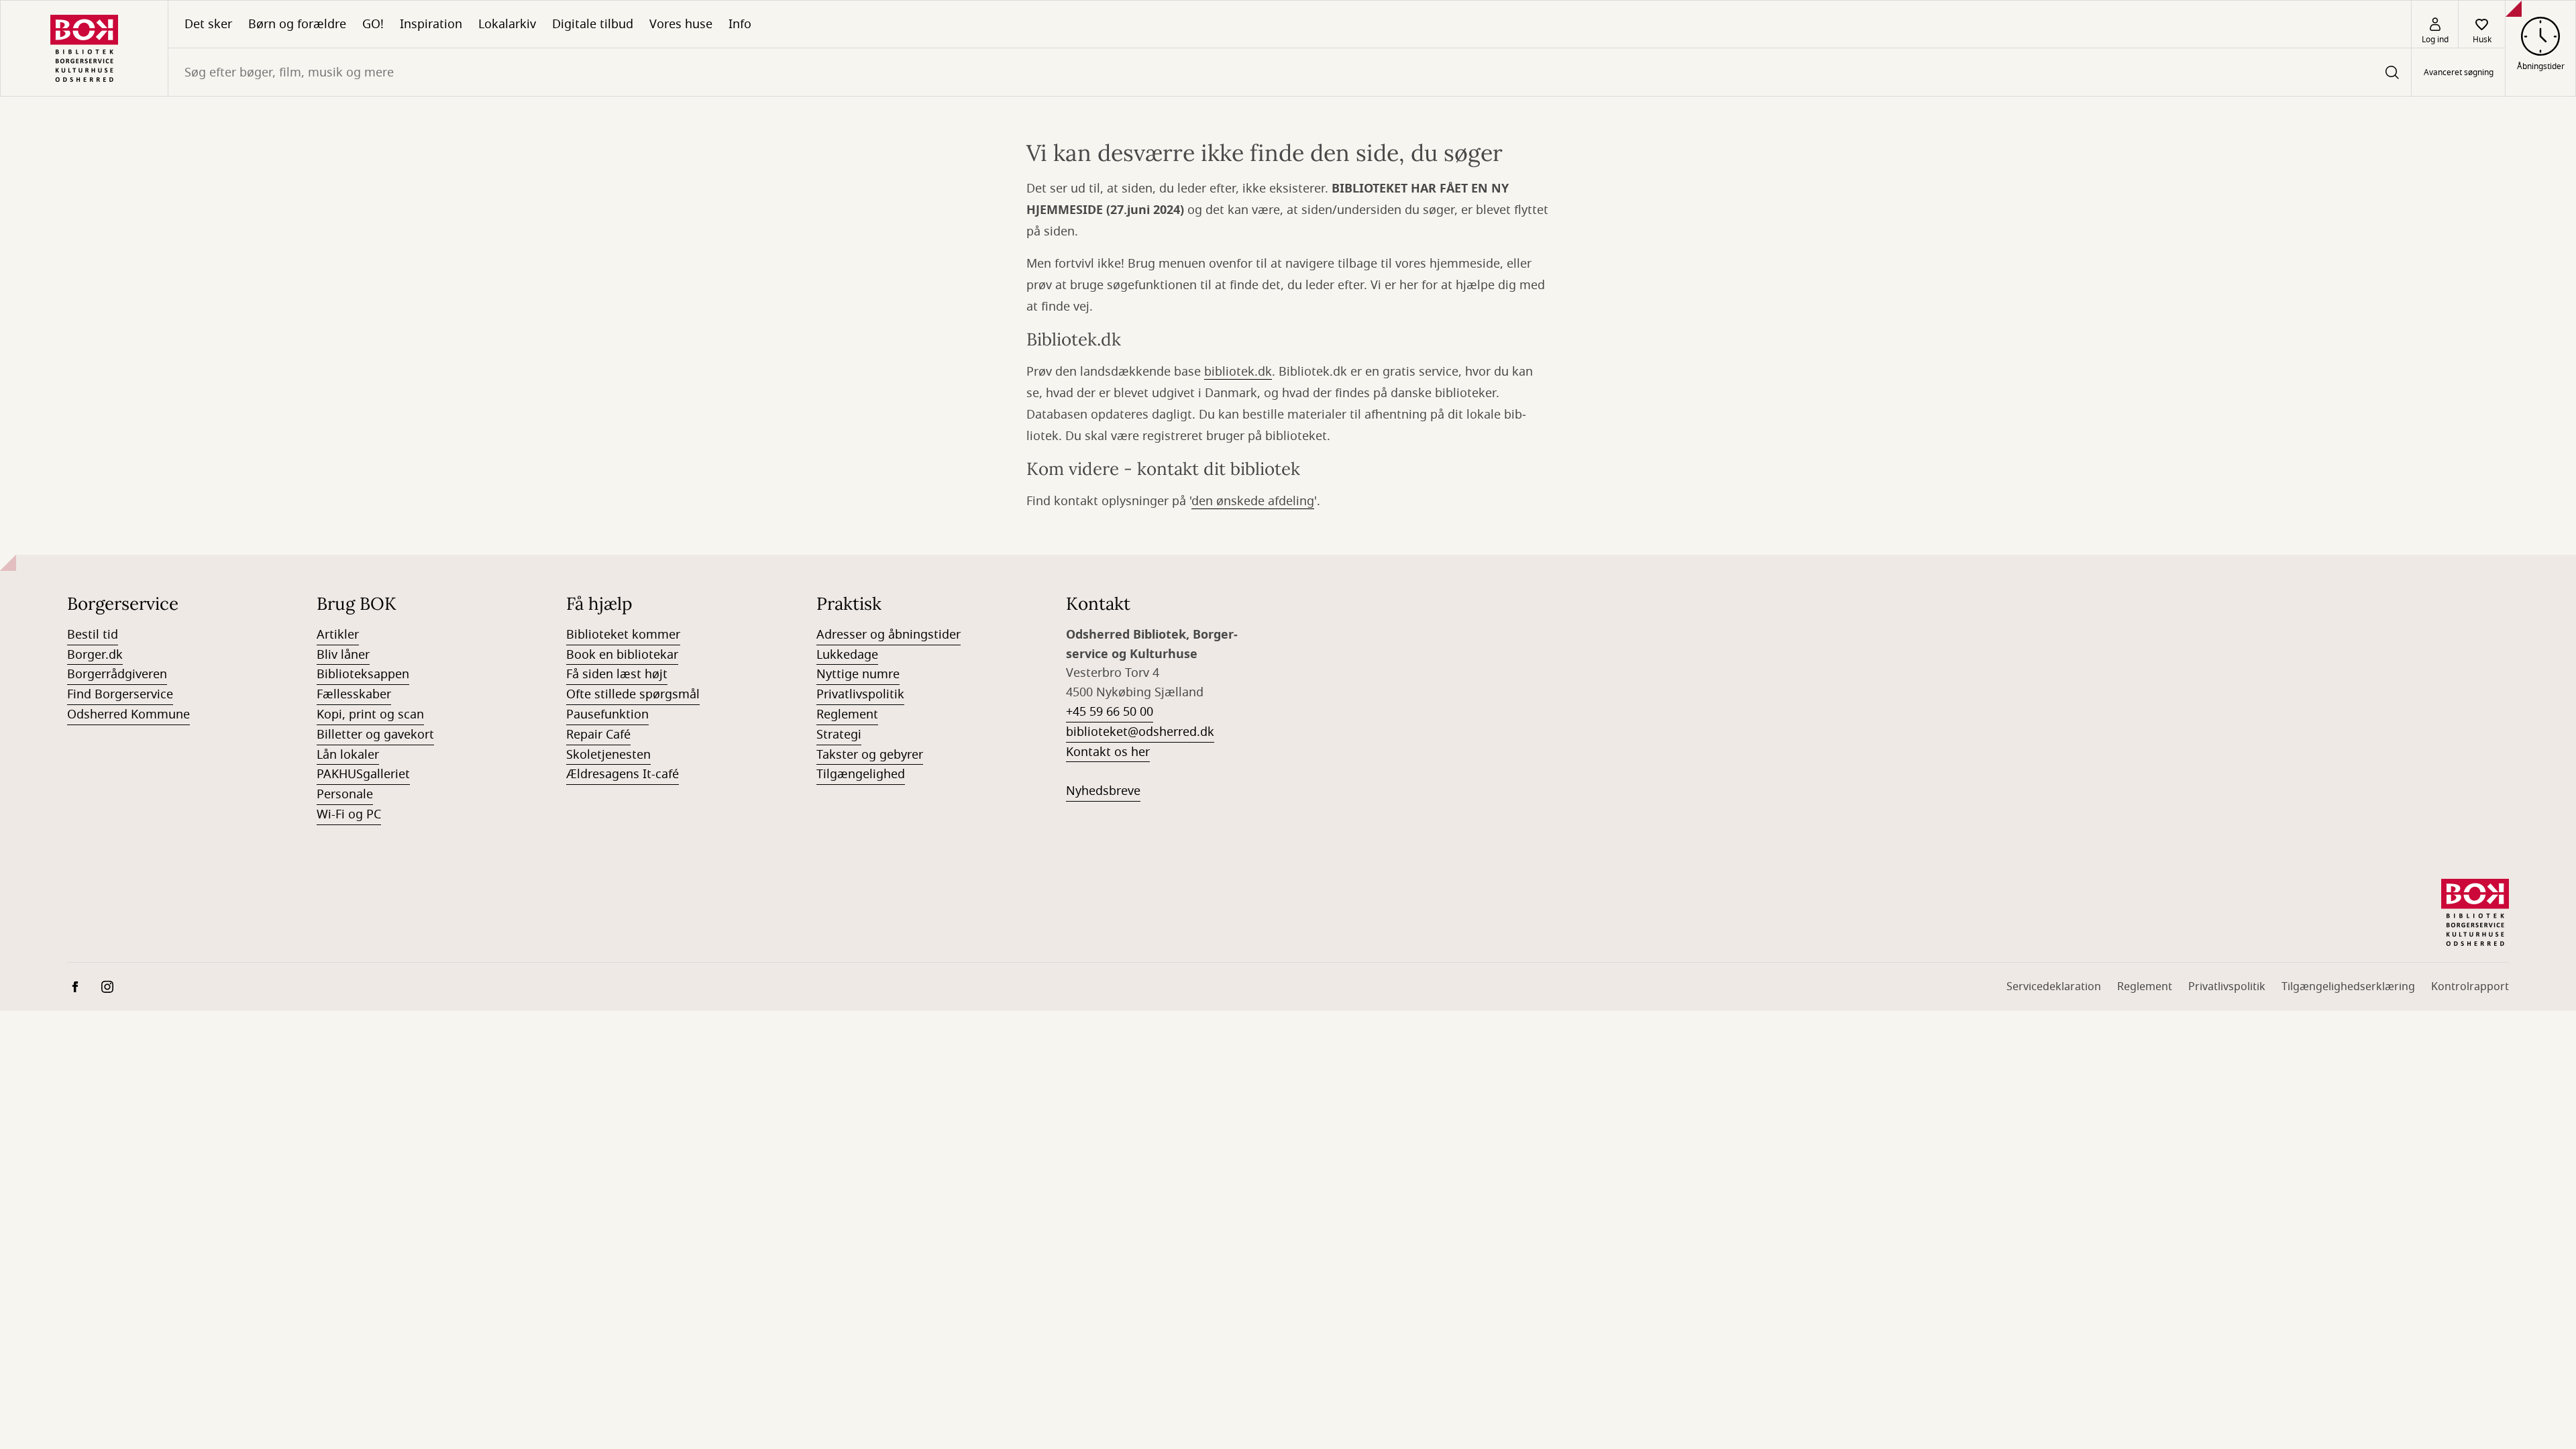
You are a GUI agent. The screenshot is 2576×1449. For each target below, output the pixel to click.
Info (740, 24)
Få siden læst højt (617, 674)
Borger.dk (95, 655)
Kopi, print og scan (370, 714)
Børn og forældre (297, 24)
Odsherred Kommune (128, 714)
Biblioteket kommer (623, 635)
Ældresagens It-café (623, 774)
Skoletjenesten (608, 755)
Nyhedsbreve (1103, 791)
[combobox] (1290, 72)
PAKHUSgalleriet (363, 774)
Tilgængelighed (861, 774)
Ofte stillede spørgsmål (633, 694)
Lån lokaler (348, 755)
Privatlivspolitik (860, 694)
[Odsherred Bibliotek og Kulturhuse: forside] (84, 48)
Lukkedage (847, 655)
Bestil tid (93, 635)
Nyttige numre (858, 674)
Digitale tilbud (593, 24)
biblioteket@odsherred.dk (1140, 732)
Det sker (208, 24)
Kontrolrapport (2470, 987)
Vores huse (681, 24)
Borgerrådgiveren (117, 674)
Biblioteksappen (363, 674)
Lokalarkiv (507, 24)
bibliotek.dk (1238, 372)
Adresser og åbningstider (889, 635)
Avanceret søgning (2459, 72)
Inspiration (431, 24)
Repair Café (598, 735)
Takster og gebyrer (870, 755)
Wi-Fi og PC (349, 814)
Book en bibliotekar (622, 655)
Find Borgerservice (120, 694)
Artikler (338, 635)
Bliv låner (343, 655)
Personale (345, 794)
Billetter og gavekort (375, 735)
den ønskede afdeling (1253, 501)
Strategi (839, 735)
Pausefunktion (607, 714)
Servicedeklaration (2054, 987)
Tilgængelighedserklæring (2348, 987)
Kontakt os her (1108, 752)
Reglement (847, 714)
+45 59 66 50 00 (1110, 712)
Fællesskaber (354, 694)
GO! (373, 24)
